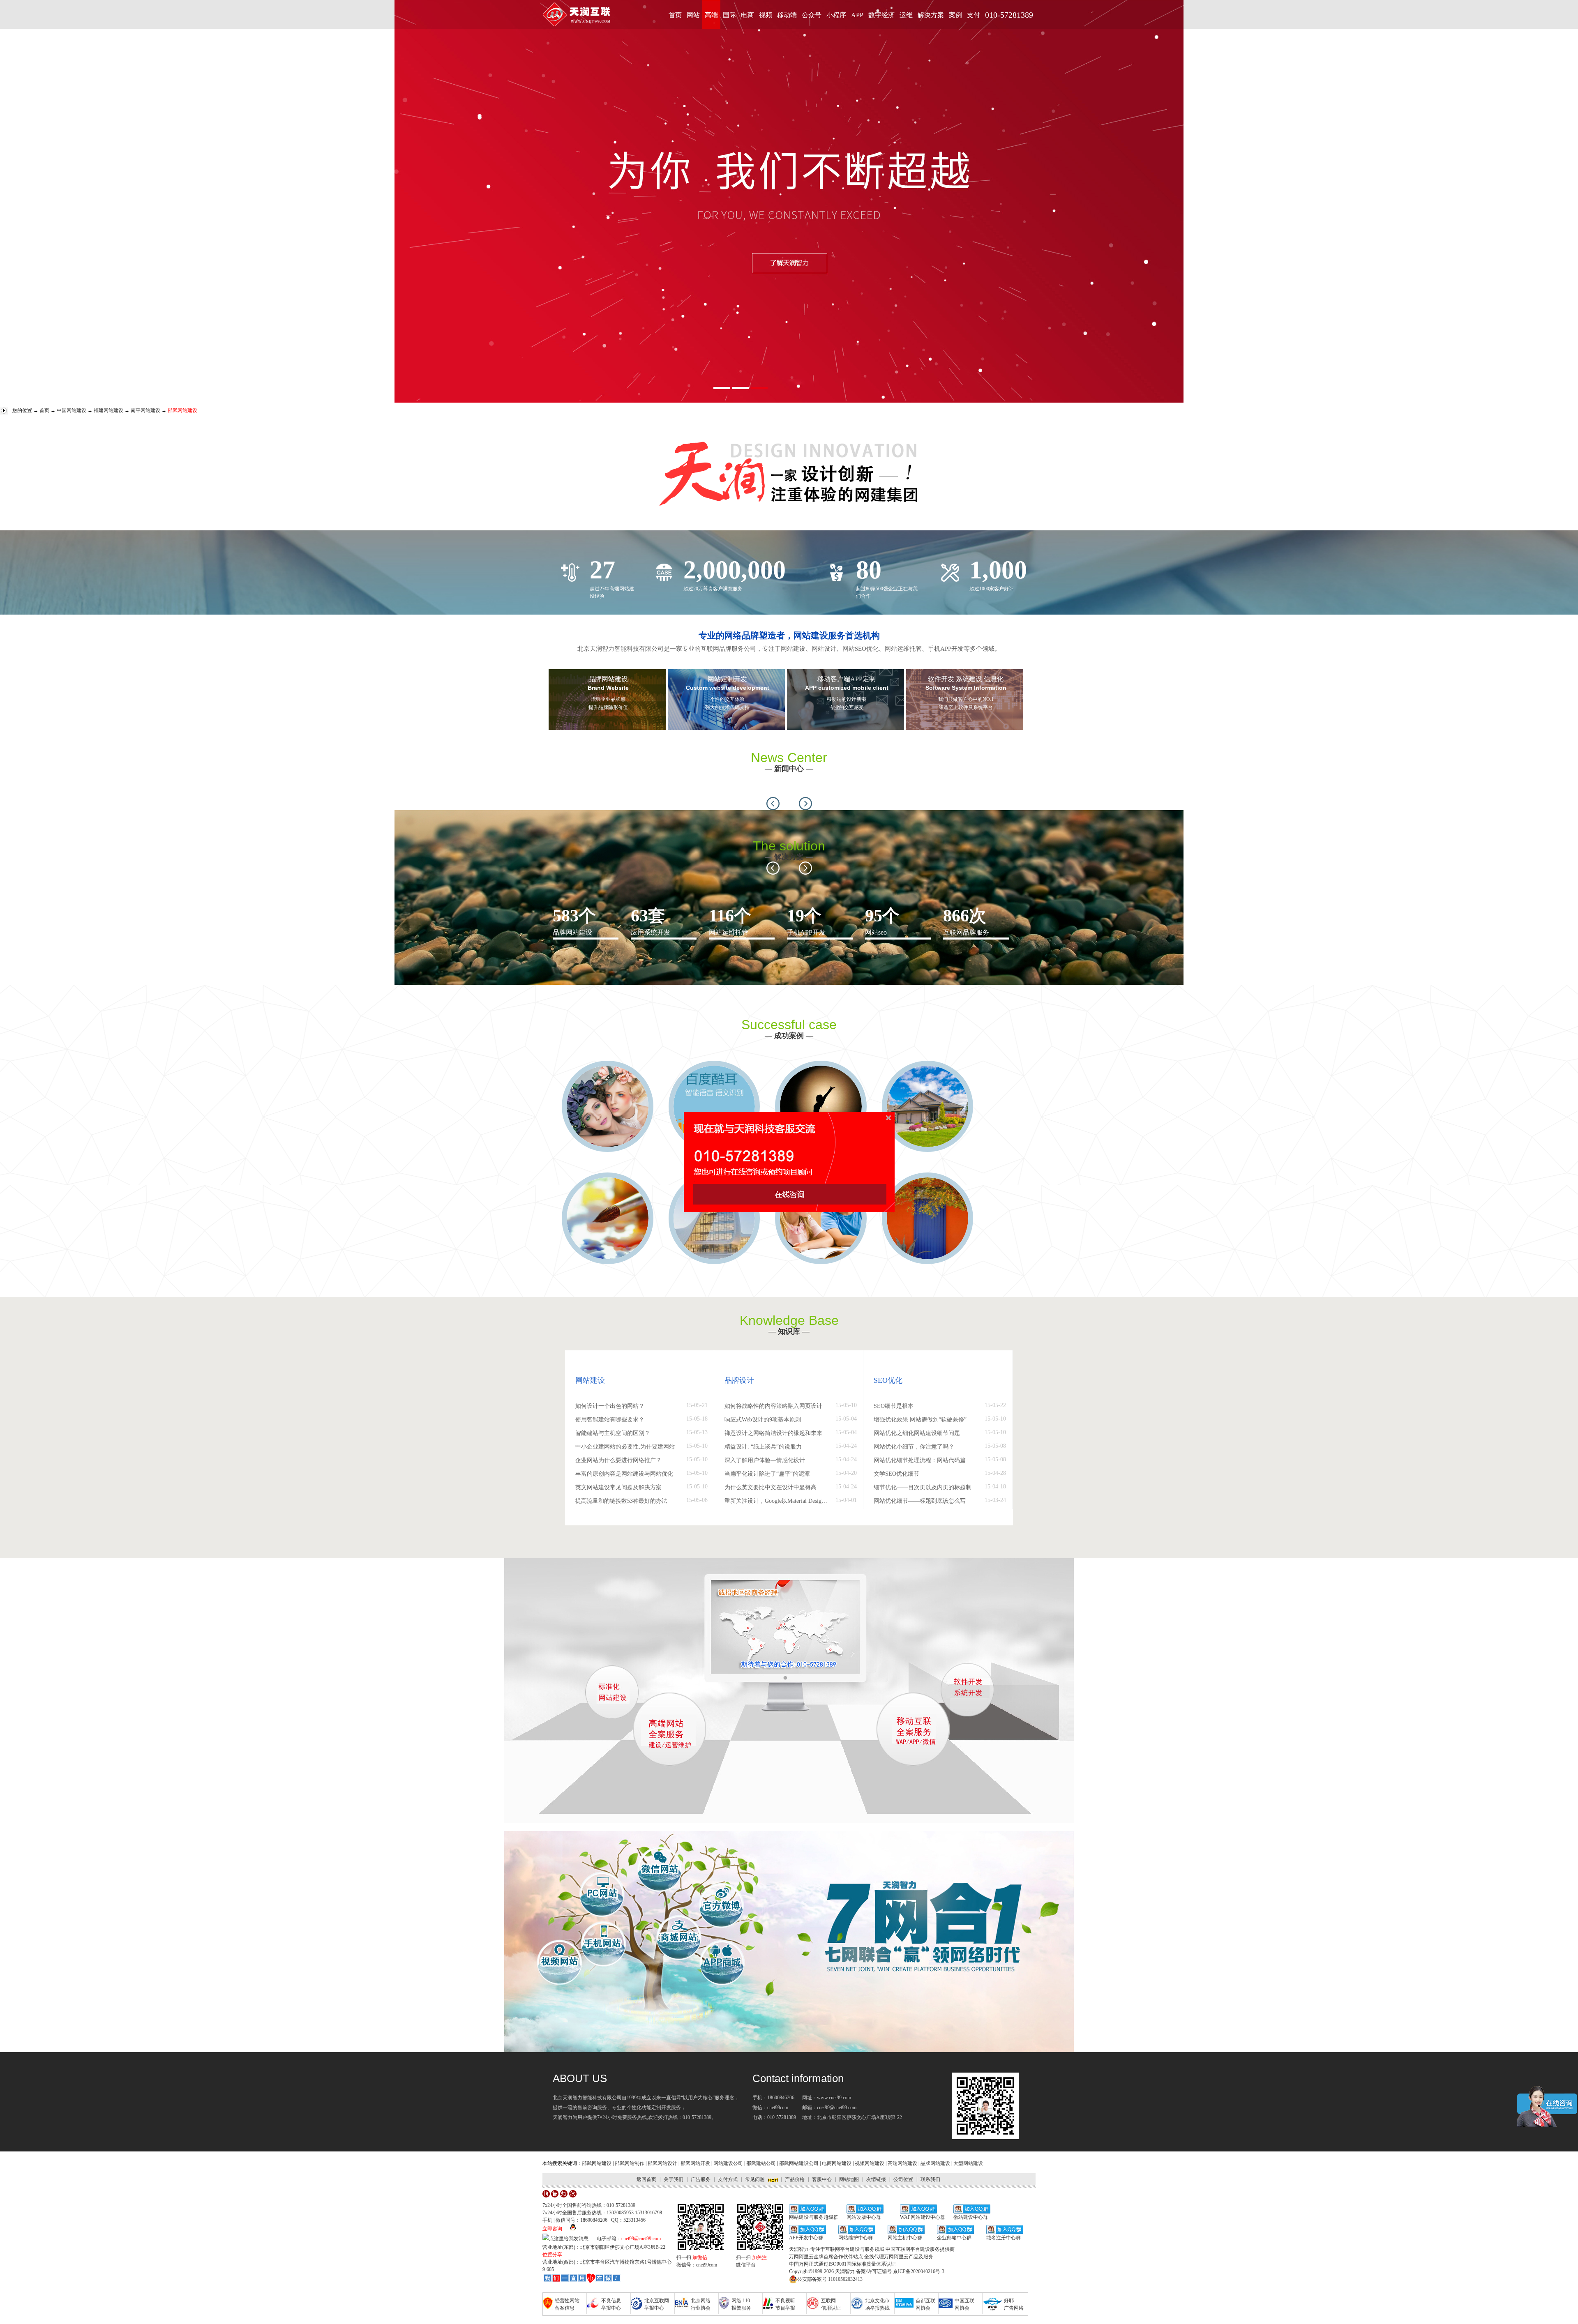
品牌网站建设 (935, 2163)
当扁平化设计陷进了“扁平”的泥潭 (767, 1474)
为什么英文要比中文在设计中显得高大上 (776, 1487)
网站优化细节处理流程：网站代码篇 (920, 1460)
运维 (906, 15)
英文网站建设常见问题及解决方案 (618, 1487)
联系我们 (930, 2179)
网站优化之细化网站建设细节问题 (917, 1433)
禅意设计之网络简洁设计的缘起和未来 (773, 1433)
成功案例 (789, 1036)
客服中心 (822, 2179)
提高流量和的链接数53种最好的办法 (621, 1501)
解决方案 (931, 15)
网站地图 (849, 2179)
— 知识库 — (789, 1331)
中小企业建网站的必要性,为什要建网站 (625, 1447)
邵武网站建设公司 (799, 2163)
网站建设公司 (728, 2163)
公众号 (812, 15)
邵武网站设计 (662, 2163)
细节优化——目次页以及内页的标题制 (923, 1487)
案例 (955, 15)
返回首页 (646, 2179)
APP (857, 15)
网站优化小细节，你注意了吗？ (914, 1447)
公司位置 (903, 2179)
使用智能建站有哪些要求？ (610, 1420)
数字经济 (881, 15)
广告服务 (701, 2179)
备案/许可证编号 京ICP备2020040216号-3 (900, 2271)
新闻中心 (789, 769)
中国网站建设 (72, 410)
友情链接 (876, 2179)
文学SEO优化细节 (896, 1474)
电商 (747, 15)
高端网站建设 (902, 2163)
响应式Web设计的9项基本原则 (763, 1420)
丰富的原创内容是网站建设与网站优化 (624, 1474)
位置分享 (552, 2255)
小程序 (836, 15)
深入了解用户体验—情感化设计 (765, 1460)
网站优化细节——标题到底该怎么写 (920, 1501)
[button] (773, 804)
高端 (711, 15)
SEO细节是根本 (894, 1406)
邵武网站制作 (630, 2163)
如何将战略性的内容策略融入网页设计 (773, 1406)
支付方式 (728, 2179)
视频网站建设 (870, 2163)
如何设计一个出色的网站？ (610, 1406)
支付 (974, 15)
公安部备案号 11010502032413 (830, 2279)
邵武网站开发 (695, 2163)
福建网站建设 (108, 410)
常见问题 (755, 2179)
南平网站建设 (145, 410)
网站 (693, 15)
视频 (766, 15)
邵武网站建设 (597, 2163)
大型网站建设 (968, 2163)
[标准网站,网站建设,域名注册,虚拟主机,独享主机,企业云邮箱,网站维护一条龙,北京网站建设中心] (582, 2279)
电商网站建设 (837, 2163)
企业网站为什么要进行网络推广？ (618, 1460)
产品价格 (795, 2179)
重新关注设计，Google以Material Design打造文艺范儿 (776, 1501)
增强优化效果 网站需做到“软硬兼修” (920, 1420)
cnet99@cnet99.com (641, 2239)
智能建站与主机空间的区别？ (613, 1433)
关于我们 (674, 2179)
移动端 (787, 15)
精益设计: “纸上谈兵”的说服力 (763, 1447)
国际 (729, 15)
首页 (675, 15)
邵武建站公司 (761, 2163)
